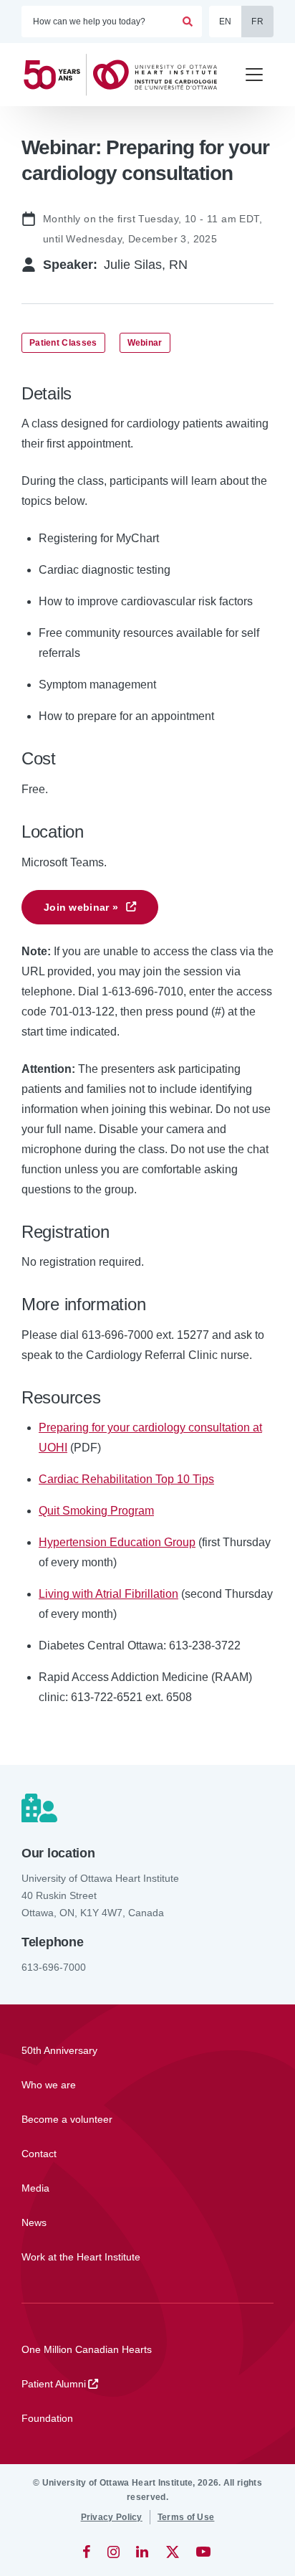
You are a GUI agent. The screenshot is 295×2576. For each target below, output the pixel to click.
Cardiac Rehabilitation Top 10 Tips (126, 1479)
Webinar (145, 343)
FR (257, 22)
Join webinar (81, 907)
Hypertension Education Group (117, 1542)
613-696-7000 (54, 1967)
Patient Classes (63, 343)
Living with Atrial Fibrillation (108, 1594)
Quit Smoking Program (96, 1511)
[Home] (126, 75)
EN (226, 22)
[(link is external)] (88, 2552)
